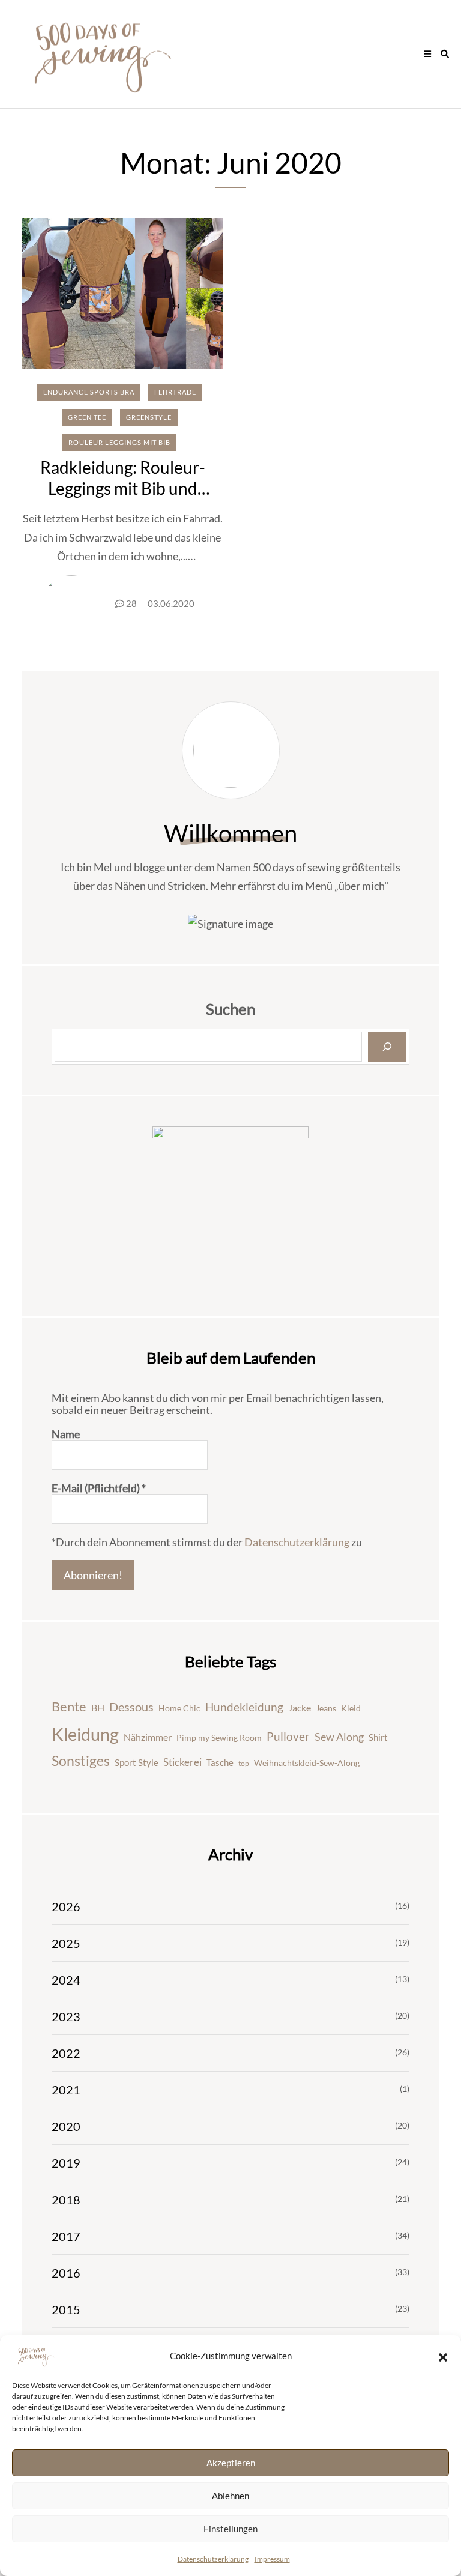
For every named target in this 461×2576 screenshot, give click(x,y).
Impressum (272, 2559)
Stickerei (182, 1762)
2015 (66, 2309)
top (244, 1763)
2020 (66, 2126)
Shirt (378, 1737)
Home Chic (179, 1708)
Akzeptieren (231, 2463)
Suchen (230, 1009)
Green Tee (87, 417)
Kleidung (85, 1734)
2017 (66, 2236)
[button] (443, 2356)
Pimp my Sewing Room (219, 1737)
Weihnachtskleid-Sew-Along (307, 1763)
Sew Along (339, 1737)
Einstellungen (230, 2529)
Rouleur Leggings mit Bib (119, 442)
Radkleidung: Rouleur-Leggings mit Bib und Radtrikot (123, 488)
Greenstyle (149, 417)
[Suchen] (387, 1047)
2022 (66, 2053)
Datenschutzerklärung (213, 2559)
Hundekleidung (244, 1707)
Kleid (351, 1708)
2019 (66, 2163)
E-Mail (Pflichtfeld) (99, 1488)
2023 (66, 2016)
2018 (66, 2200)
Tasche (220, 1762)
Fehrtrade (175, 392)
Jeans (326, 1708)
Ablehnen (230, 2496)
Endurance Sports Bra (89, 392)
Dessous (131, 1707)
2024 (66, 1980)
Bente (69, 1706)
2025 (66, 1943)
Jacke (300, 1707)
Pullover (288, 1737)
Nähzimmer (148, 1737)
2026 (66, 1906)
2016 (66, 2273)
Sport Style (137, 1762)
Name (66, 1434)
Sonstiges (81, 1761)
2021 (66, 2090)
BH (98, 1707)
